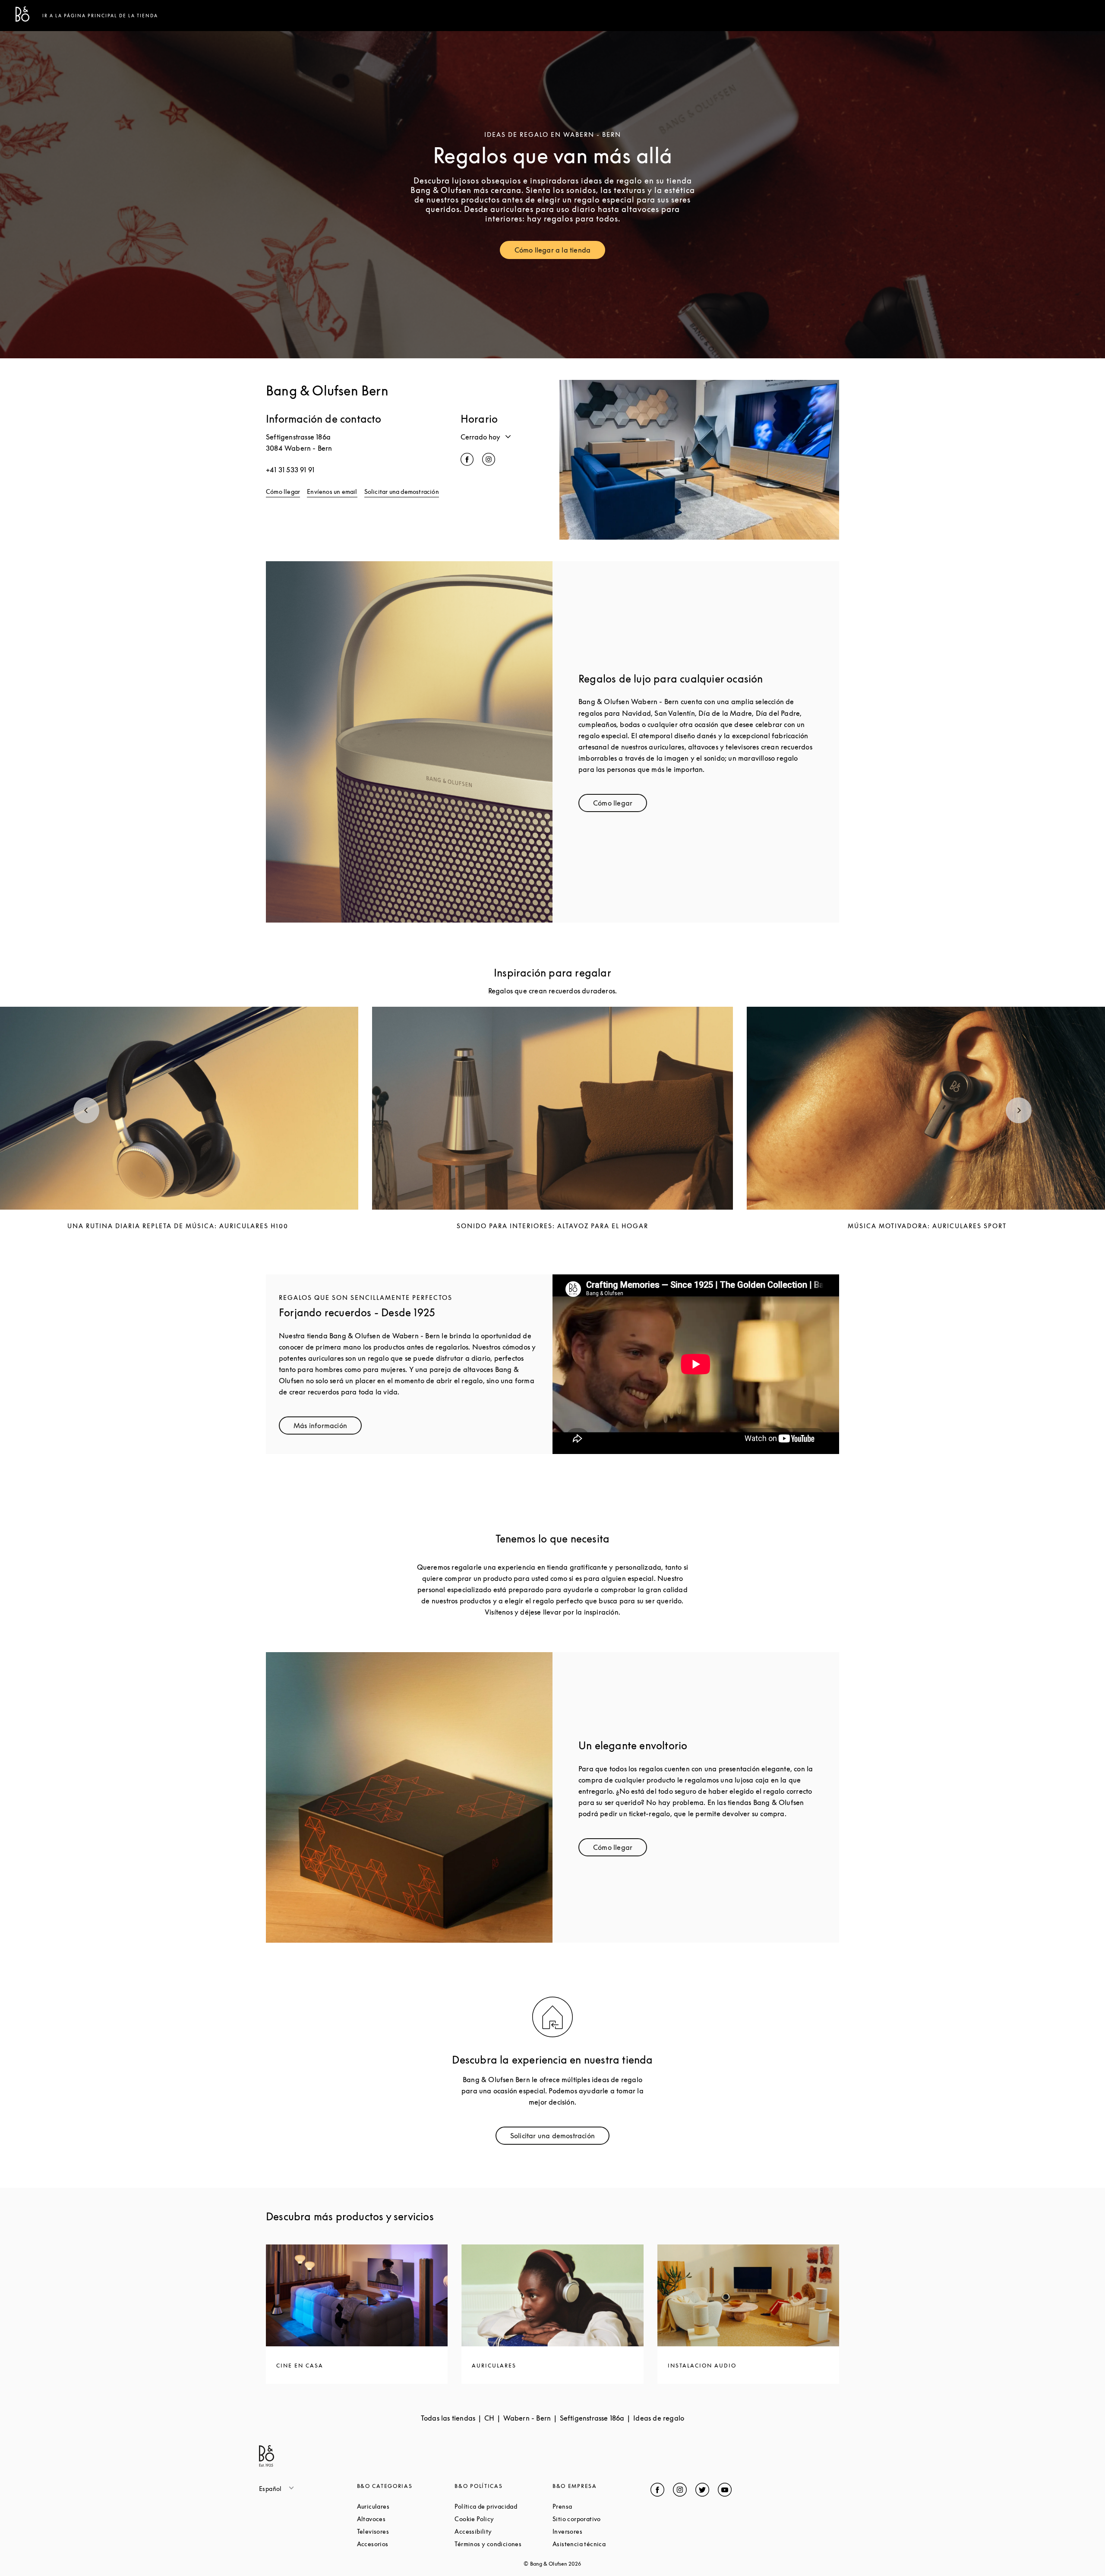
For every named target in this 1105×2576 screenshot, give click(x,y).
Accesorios (405, 2544)
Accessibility (504, 2531)
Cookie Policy (504, 2519)
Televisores (406, 2531)
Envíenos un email (332, 491)
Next (1019, 1110)
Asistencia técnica (601, 2544)
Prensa (595, 2506)
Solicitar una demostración (402, 491)
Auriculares (406, 2506)
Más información (328, 1427)
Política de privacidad (504, 2506)
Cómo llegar (283, 491)
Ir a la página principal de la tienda (100, 16)
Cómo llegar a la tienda (560, 252)
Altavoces (404, 2519)
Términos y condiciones (504, 2544)
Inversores (600, 2531)
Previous (86, 1110)
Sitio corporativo (601, 2519)
